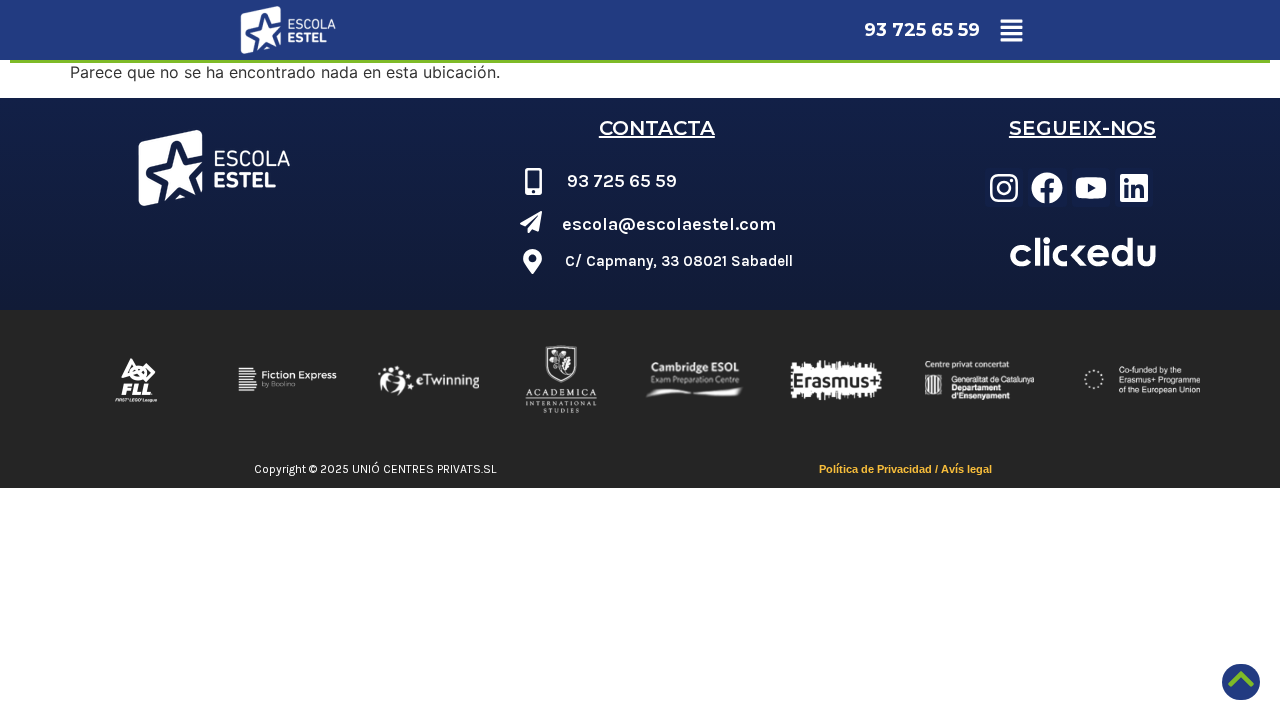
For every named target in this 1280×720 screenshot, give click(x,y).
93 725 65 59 (922, 30)
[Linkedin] (1134, 187)
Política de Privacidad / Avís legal (905, 469)
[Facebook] (1047, 187)
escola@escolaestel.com (669, 224)
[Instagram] (1004, 187)
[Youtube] (1091, 187)
